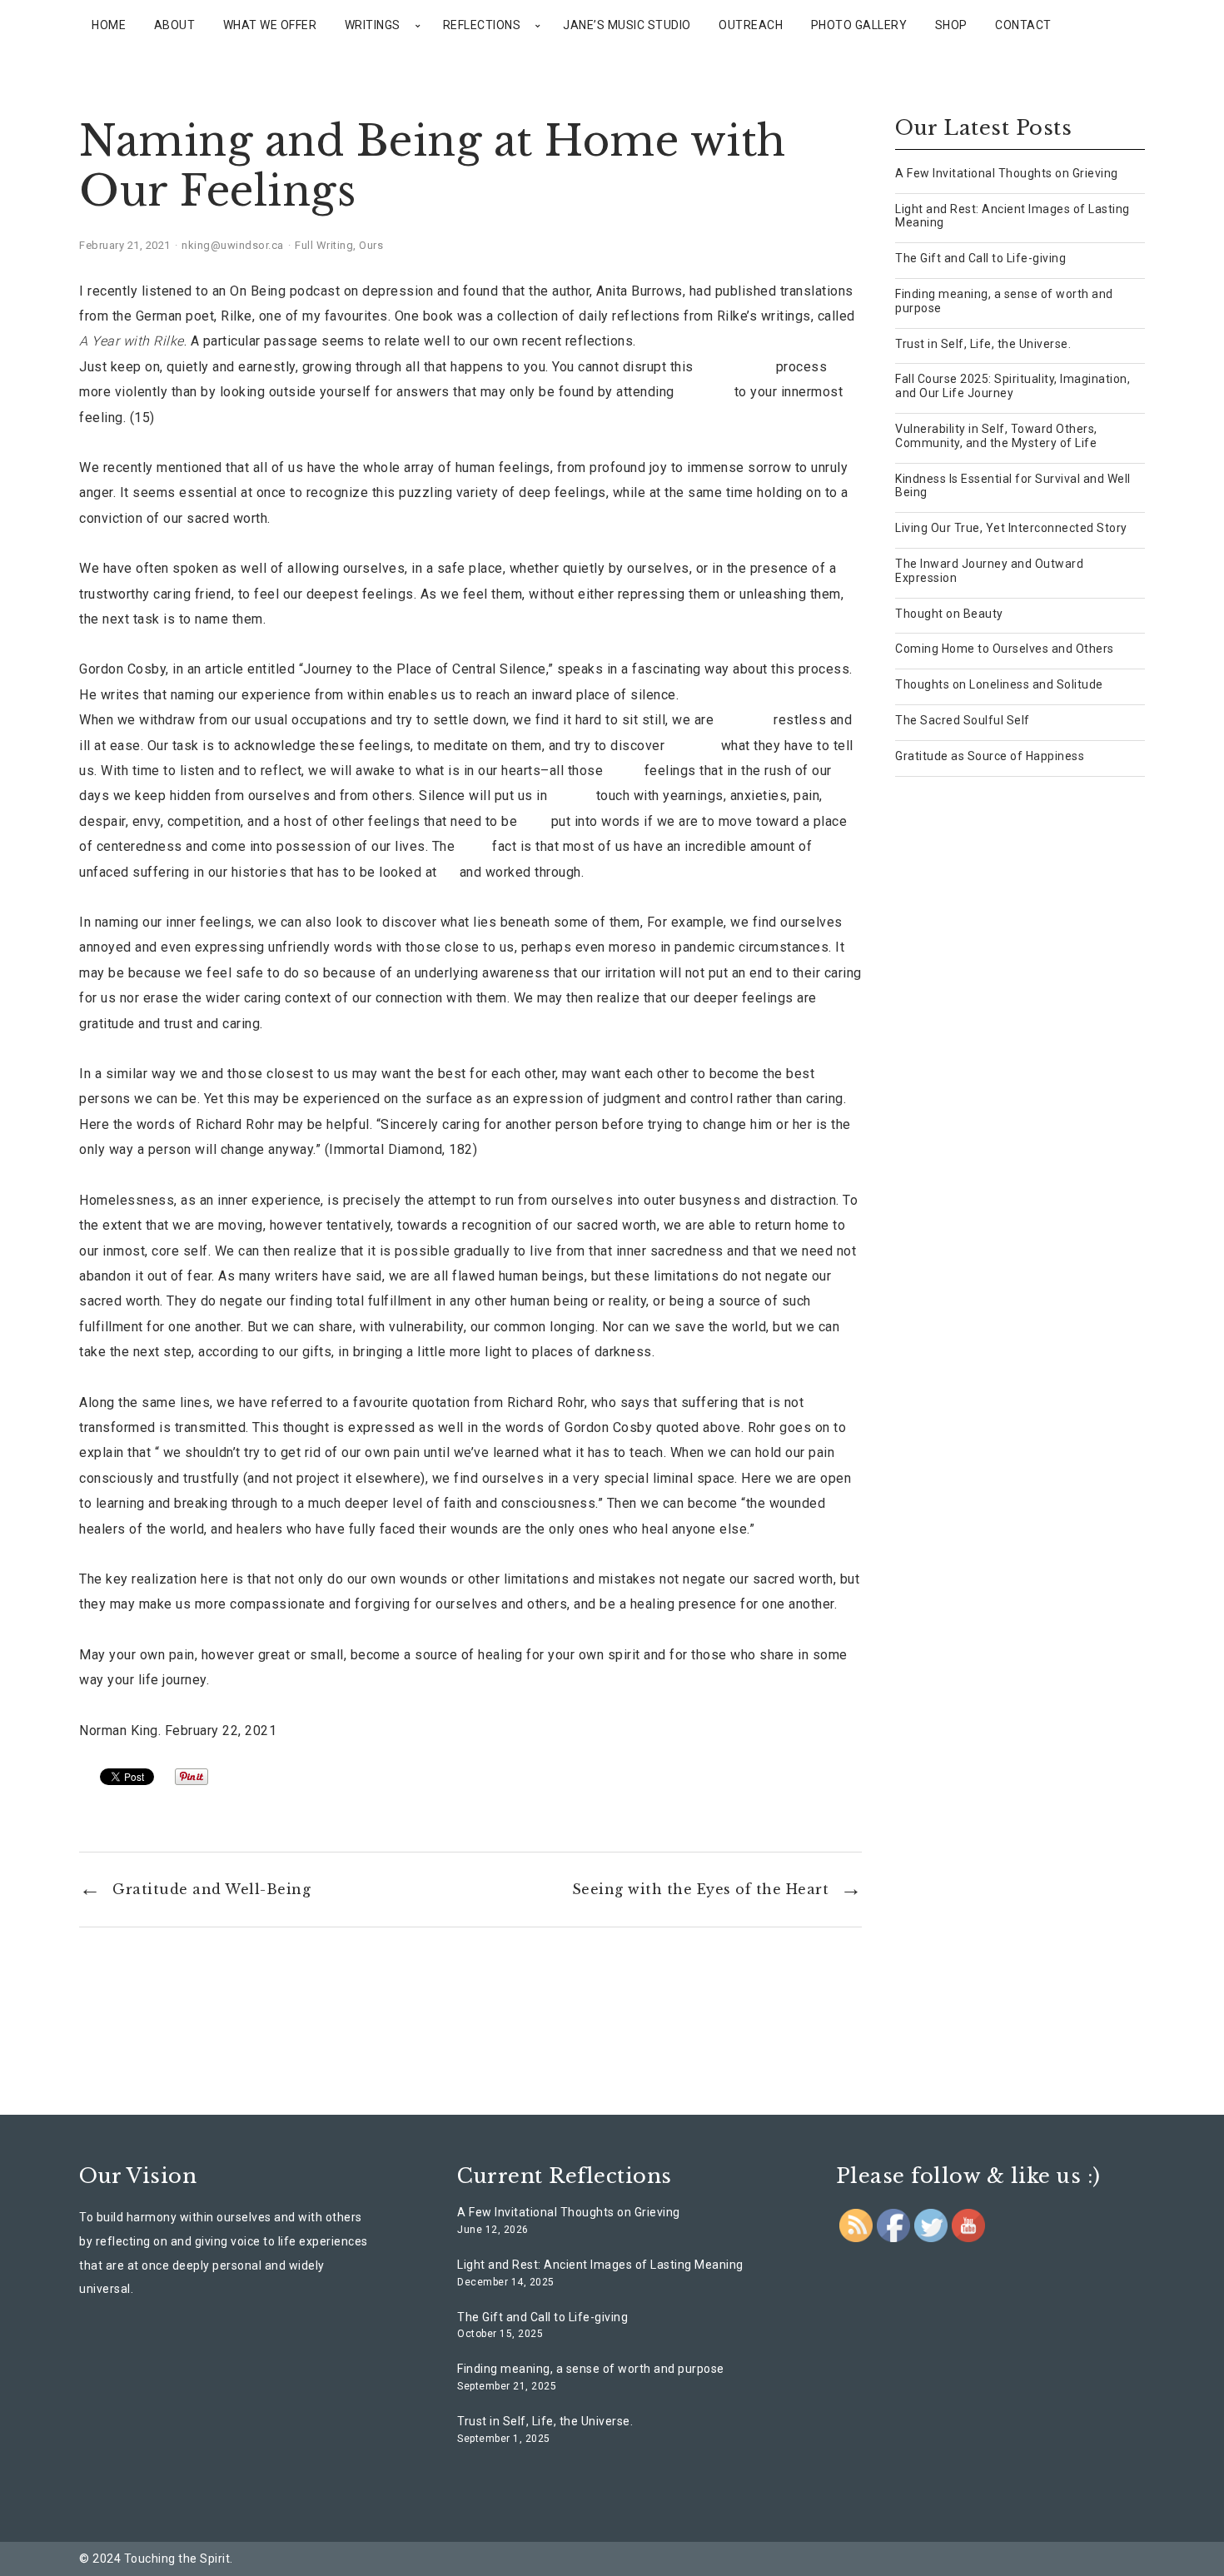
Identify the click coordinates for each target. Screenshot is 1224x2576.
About (175, 25)
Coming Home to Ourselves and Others (1005, 649)
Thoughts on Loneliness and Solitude (999, 684)
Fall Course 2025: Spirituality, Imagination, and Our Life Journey (1013, 386)
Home (109, 25)
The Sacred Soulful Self (963, 720)
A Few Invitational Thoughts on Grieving (1007, 173)
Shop (951, 25)
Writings (373, 25)
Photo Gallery (859, 25)
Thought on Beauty (949, 614)
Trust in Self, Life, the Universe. (983, 344)
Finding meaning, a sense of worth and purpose (591, 2369)
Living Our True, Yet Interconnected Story (1011, 528)
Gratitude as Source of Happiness (990, 756)
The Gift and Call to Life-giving (980, 258)
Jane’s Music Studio (627, 25)
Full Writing (324, 245)
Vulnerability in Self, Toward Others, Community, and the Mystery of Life (996, 436)
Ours (371, 245)
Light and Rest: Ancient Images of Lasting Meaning (600, 2265)
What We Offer (270, 25)
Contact (1023, 25)
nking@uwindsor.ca (233, 245)
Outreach (751, 25)
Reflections (482, 25)
